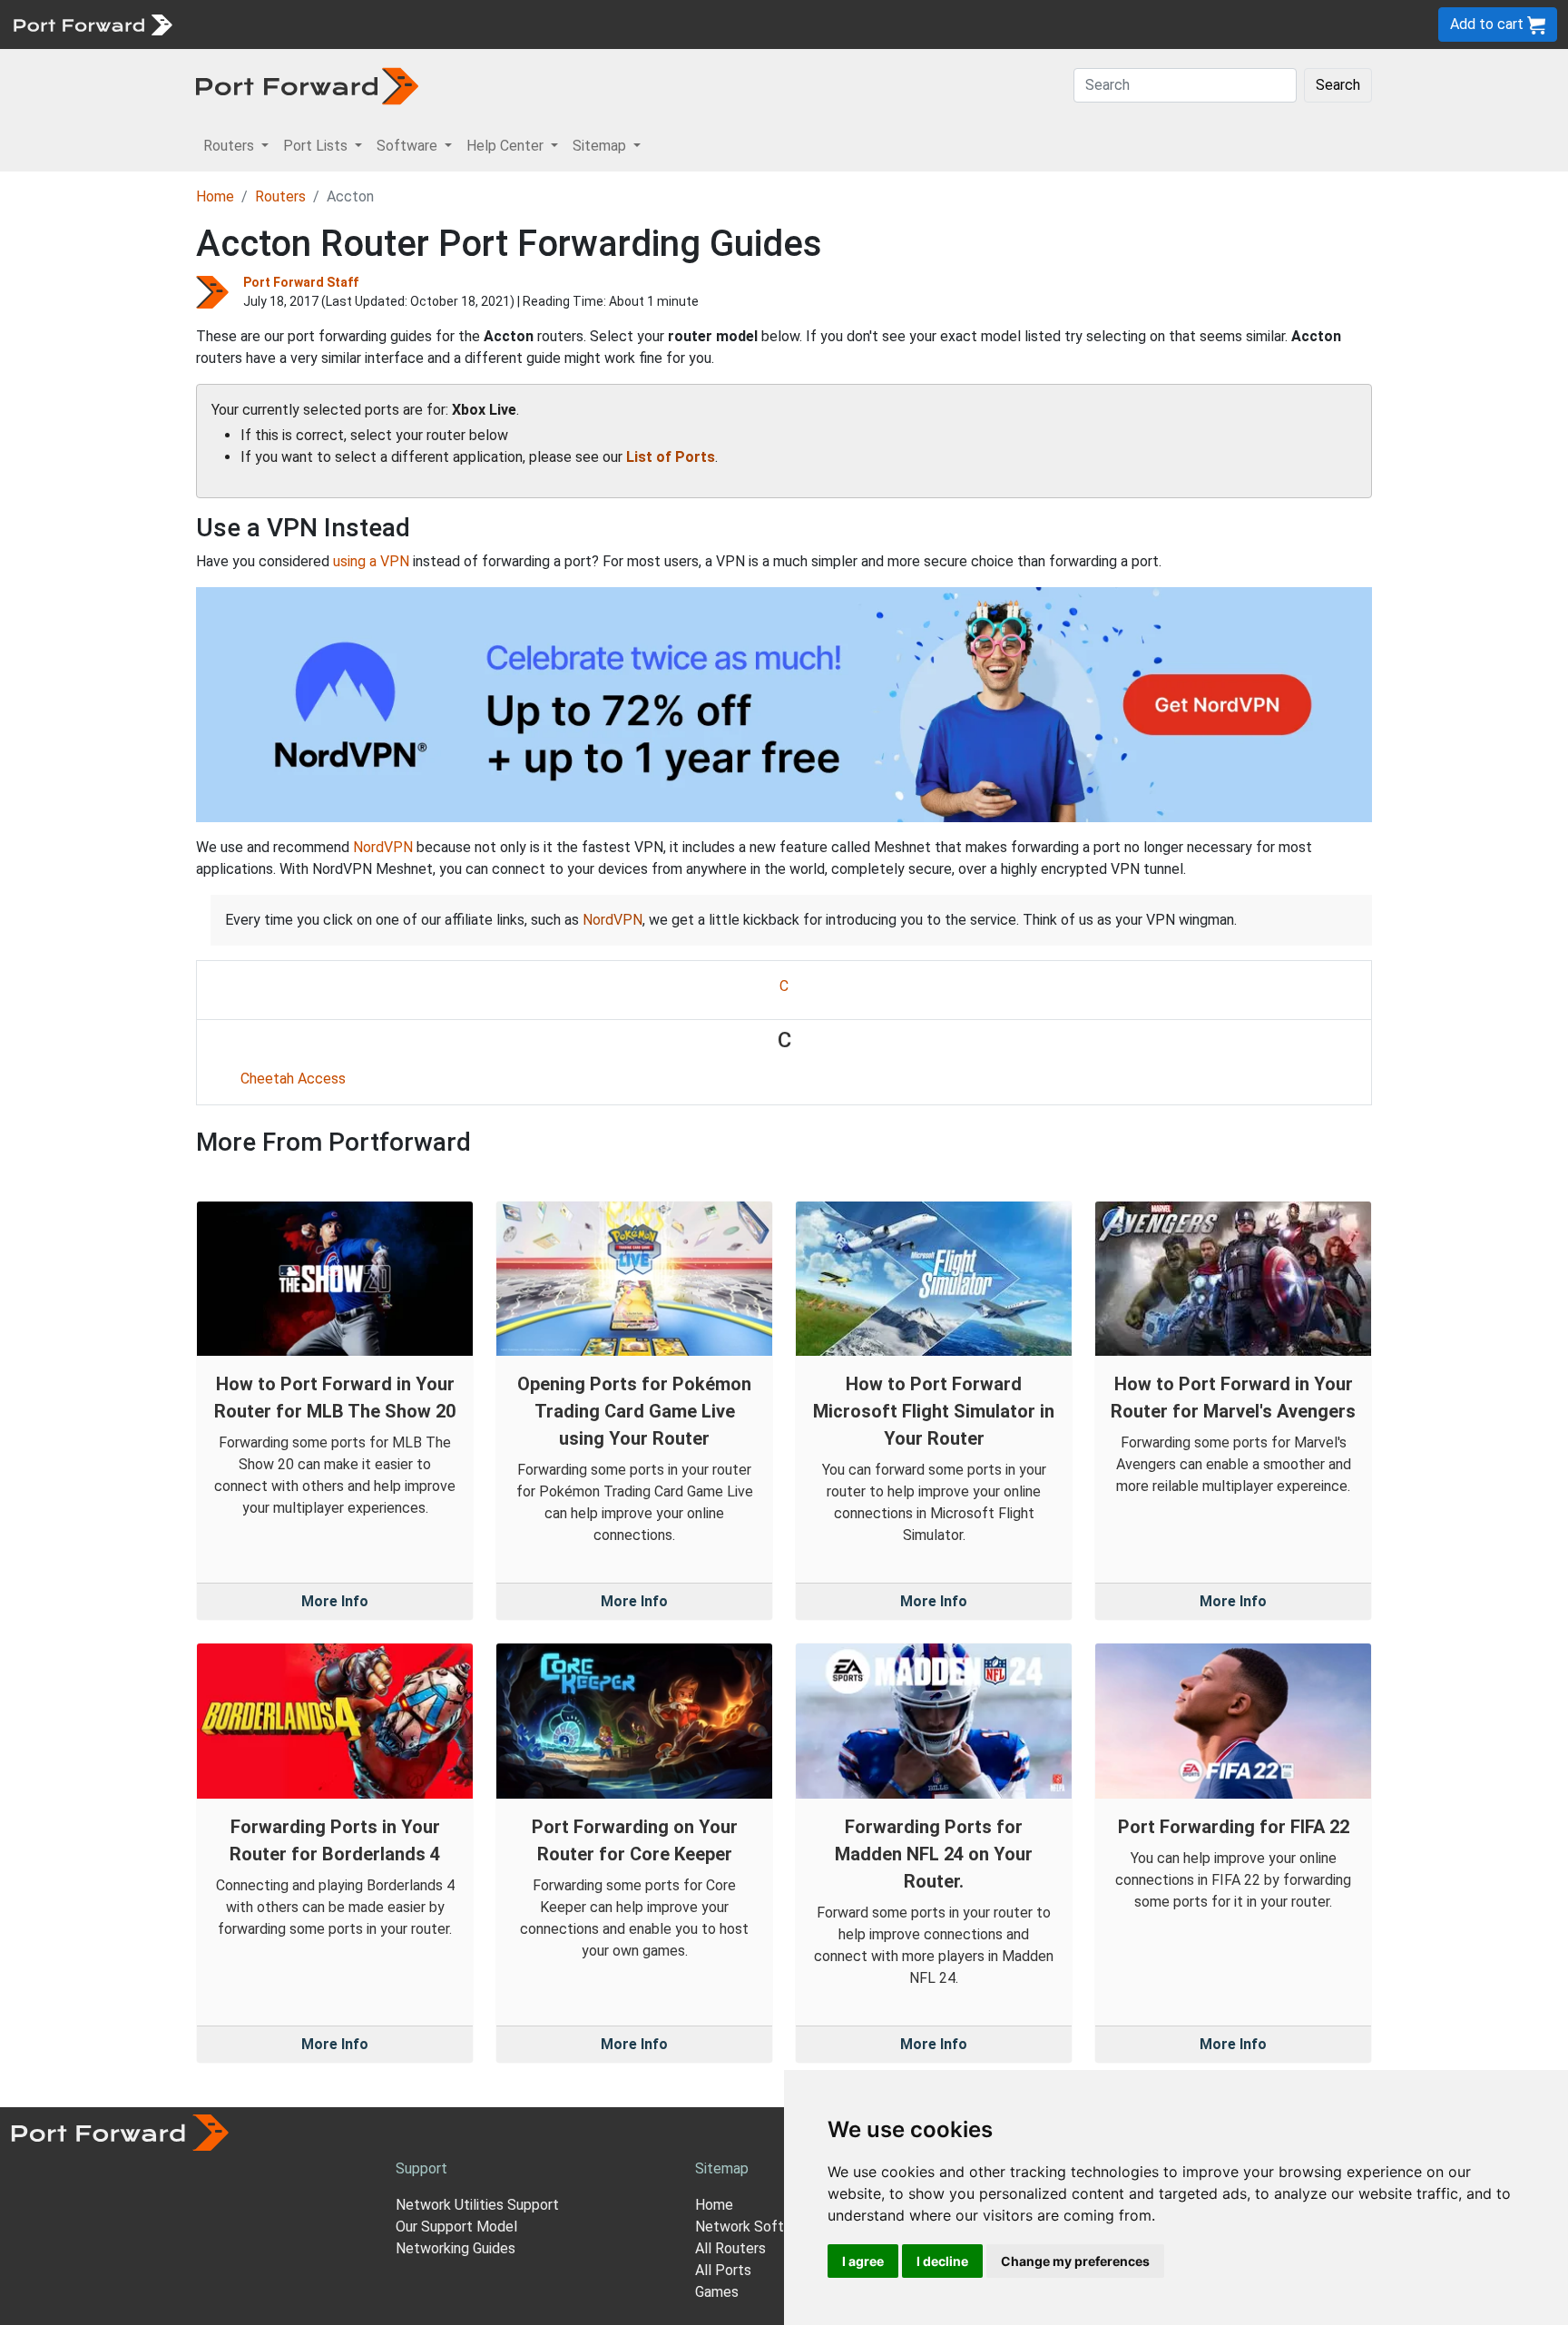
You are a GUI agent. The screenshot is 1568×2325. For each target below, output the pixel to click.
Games (717, 2292)
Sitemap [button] (601, 146)
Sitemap (562, 24)
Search (1338, 85)
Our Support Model (456, 2227)
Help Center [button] (507, 146)
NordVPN (383, 847)
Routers (250, 24)
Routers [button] (230, 146)
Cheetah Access (293, 1079)
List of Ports (671, 457)
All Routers (730, 2248)
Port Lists (322, 24)
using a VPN (371, 561)
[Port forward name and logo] (92, 23)
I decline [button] (942, 2261)
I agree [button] (863, 2261)
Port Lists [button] (317, 146)
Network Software (755, 2227)
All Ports (723, 2270)
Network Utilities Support (477, 2205)
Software (399, 24)
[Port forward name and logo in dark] (307, 85)
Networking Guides (456, 2248)
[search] (613, 24)
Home (215, 196)
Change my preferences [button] (1075, 2261)
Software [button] (409, 146)
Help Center (482, 24)
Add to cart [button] (1489, 24)
